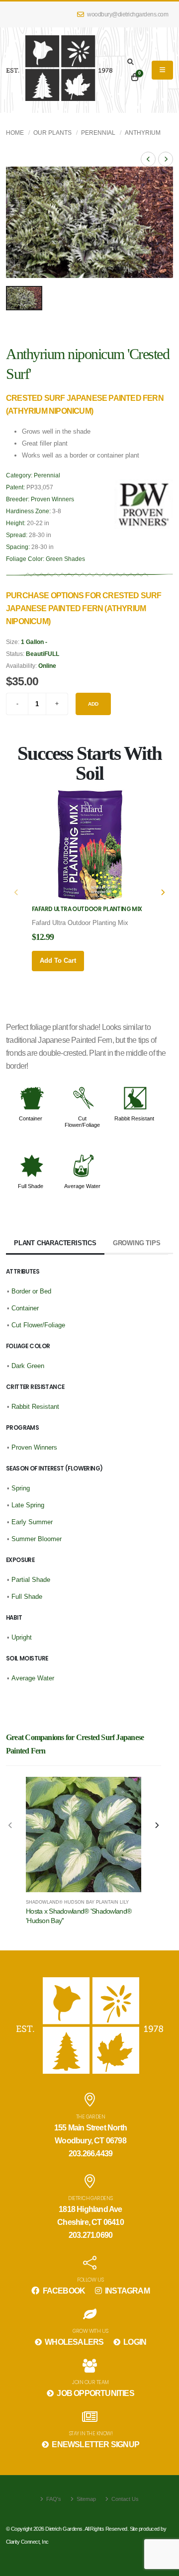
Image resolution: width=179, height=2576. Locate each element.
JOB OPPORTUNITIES (95, 2393)
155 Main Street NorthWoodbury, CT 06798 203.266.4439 (90, 2141)
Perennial (98, 133)
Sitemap (86, 2499)
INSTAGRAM (127, 2291)
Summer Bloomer (37, 1539)
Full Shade (31, 1186)
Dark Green (28, 1366)
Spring (21, 1488)
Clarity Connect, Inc (27, 2542)
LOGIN (134, 2342)
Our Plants (52, 133)
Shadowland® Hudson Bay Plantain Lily (77, 1902)
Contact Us (124, 2499)
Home (15, 133)
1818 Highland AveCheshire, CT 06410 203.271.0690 (90, 2222)
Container (31, 1118)
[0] (135, 78)
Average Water (82, 1186)
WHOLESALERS (73, 2342)
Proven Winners (52, 499)
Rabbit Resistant (134, 1118)
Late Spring (28, 1505)
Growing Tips (137, 1243)
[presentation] (17, 893)
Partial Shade (31, 1580)
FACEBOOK (63, 2291)
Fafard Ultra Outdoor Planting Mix (87, 909)
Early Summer (32, 1522)
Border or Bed (31, 1291)
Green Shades (65, 559)
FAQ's (53, 2499)
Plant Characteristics (55, 1243)
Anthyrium (143, 133)
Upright (22, 1637)
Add (93, 704)
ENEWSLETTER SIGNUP (95, 2444)
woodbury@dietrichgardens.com (127, 14)
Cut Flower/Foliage (82, 1121)
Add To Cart (58, 961)
